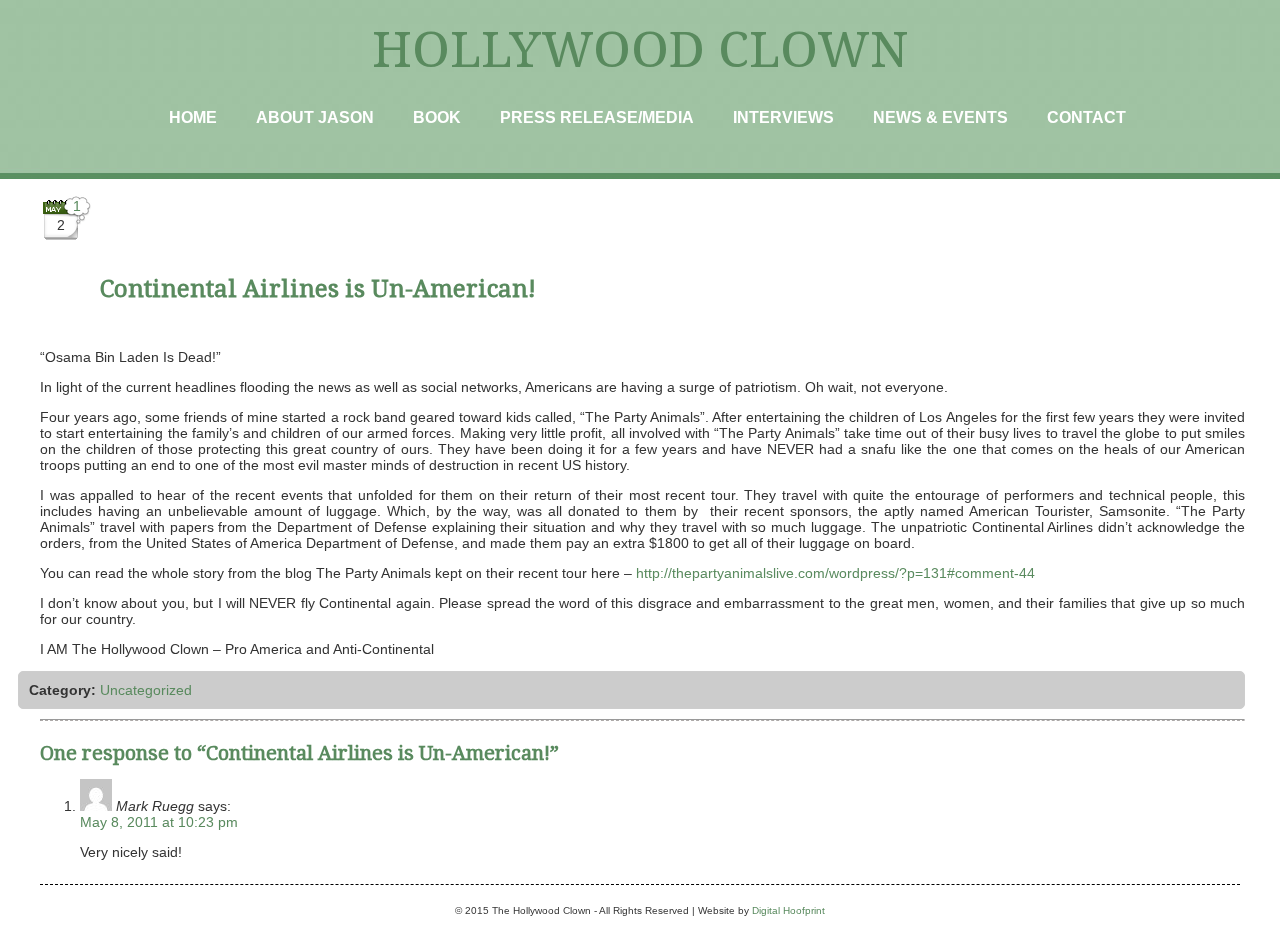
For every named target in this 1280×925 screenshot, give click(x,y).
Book (437, 117)
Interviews (783, 117)
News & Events (940, 117)
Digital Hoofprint (788, 910)
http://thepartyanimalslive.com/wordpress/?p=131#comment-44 (835, 573)
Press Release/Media (597, 117)
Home (193, 117)
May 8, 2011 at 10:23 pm (159, 822)
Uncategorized (146, 690)
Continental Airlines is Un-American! (318, 289)
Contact (1086, 117)
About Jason (315, 117)
